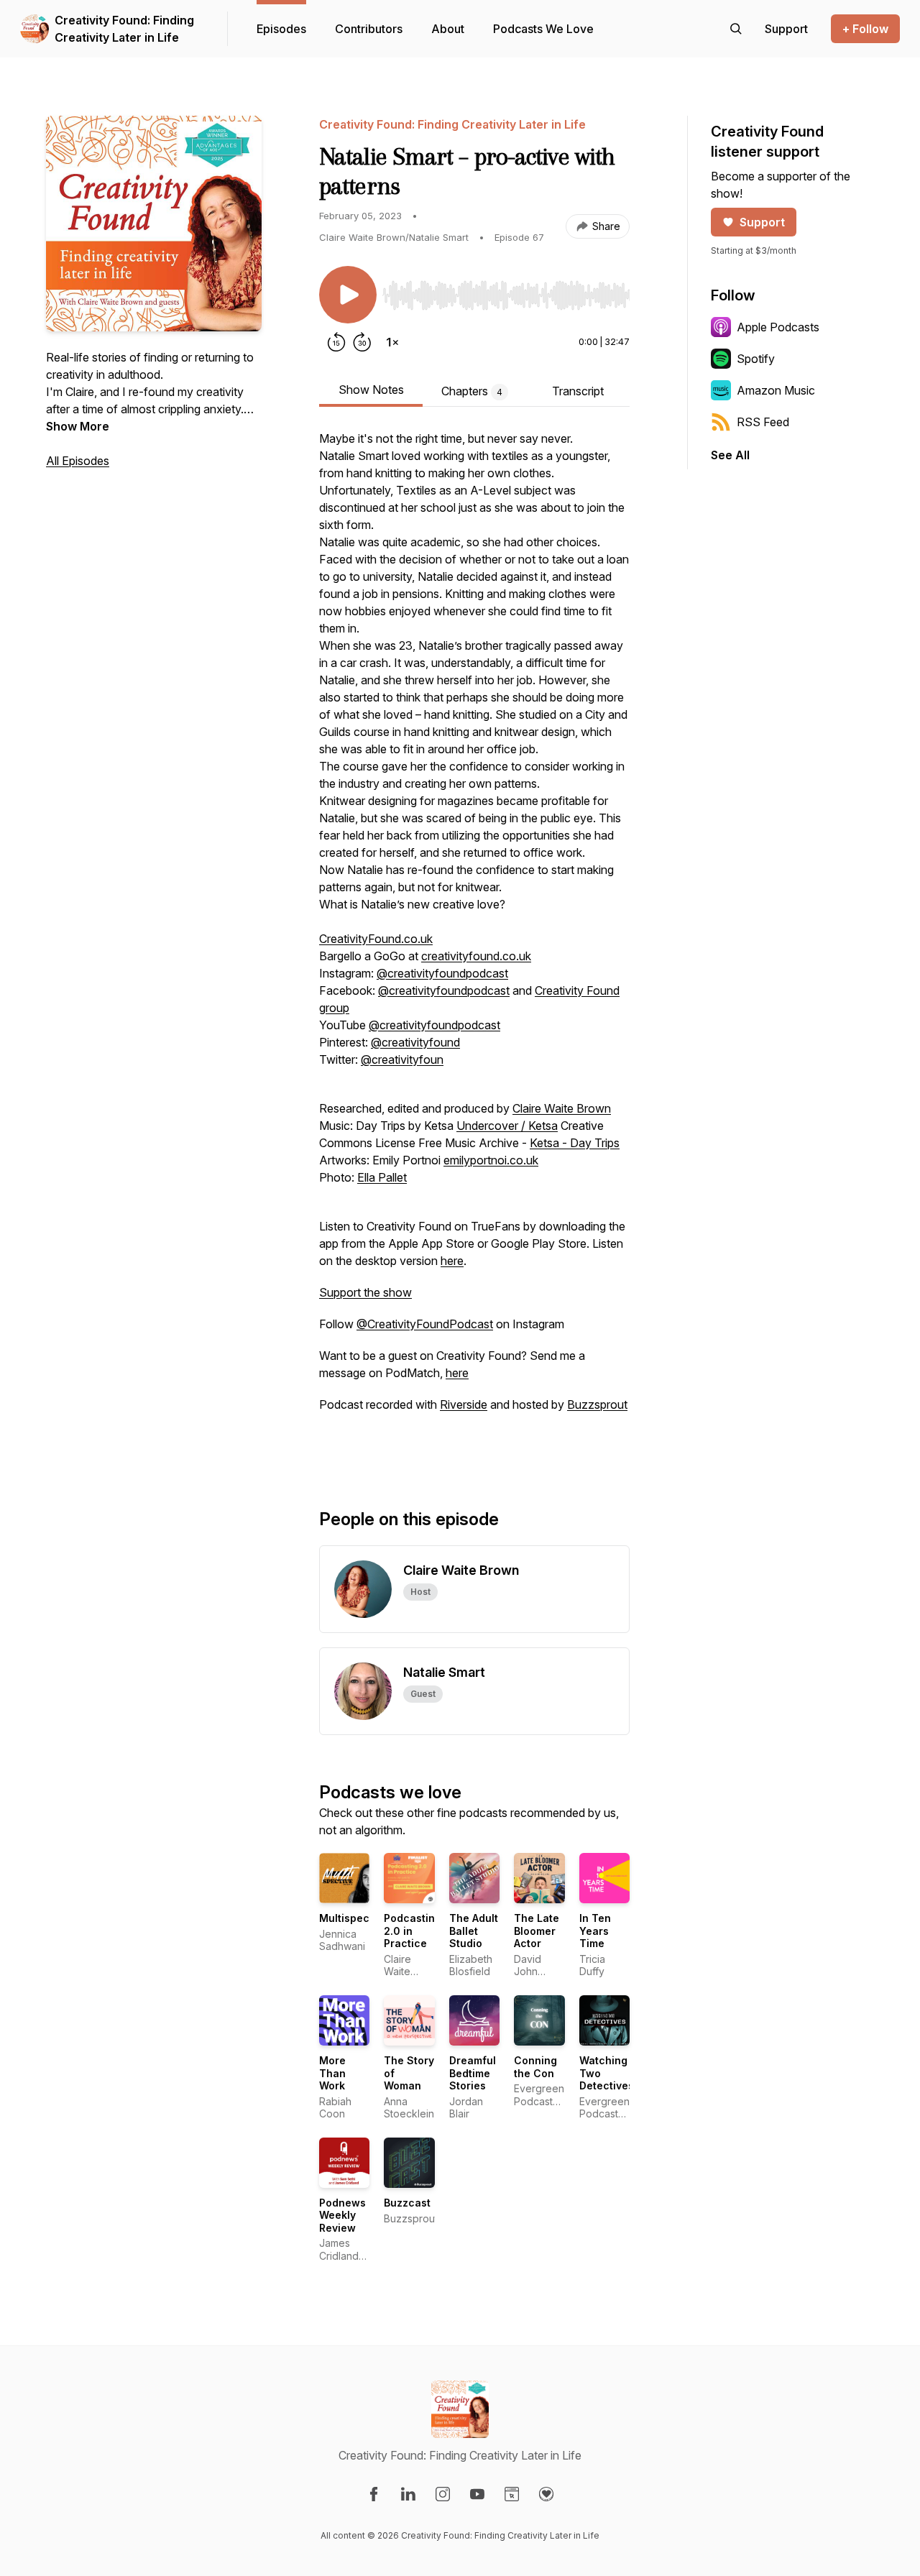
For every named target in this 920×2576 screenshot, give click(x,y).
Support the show (365, 1292)
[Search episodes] (736, 29)
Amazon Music (776, 390)
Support (762, 222)
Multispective (354, 1918)
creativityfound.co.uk (476, 956)
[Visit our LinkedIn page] (408, 2494)
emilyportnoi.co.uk (491, 1160)
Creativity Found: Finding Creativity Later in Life (124, 29)
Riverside (464, 1404)
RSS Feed (763, 422)
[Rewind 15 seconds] (336, 342)
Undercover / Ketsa (507, 1126)
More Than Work (332, 2073)
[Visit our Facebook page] (374, 2494)
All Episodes (78, 461)
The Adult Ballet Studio (474, 1931)
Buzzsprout (597, 1404)
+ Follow (865, 29)
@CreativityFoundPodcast (425, 1324)
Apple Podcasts (778, 327)
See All (730, 455)
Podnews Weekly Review (342, 2215)
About (448, 29)
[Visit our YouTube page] (477, 2494)
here (452, 1261)
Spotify (756, 359)
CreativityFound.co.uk (376, 939)
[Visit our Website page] (512, 2494)
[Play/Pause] (348, 295)
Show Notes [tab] (371, 390)
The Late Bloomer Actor (537, 1931)
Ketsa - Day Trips (575, 1143)
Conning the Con (535, 2067)
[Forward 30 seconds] (362, 342)
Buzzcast (407, 2203)
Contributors (369, 29)
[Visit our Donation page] (546, 2494)
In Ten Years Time (595, 1931)
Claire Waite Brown (562, 1108)
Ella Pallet (382, 1177)
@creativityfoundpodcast (442, 973)
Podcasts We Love (543, 29)
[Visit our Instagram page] (443, 2494)
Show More (78, 426)
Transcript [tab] (578, 391)
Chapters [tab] (472, 391)
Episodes (281, 29)
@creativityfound (415, 1042)
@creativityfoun (402, 1059)
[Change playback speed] (392, 342)
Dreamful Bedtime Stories (473, 2073)
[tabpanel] (474, 946)
